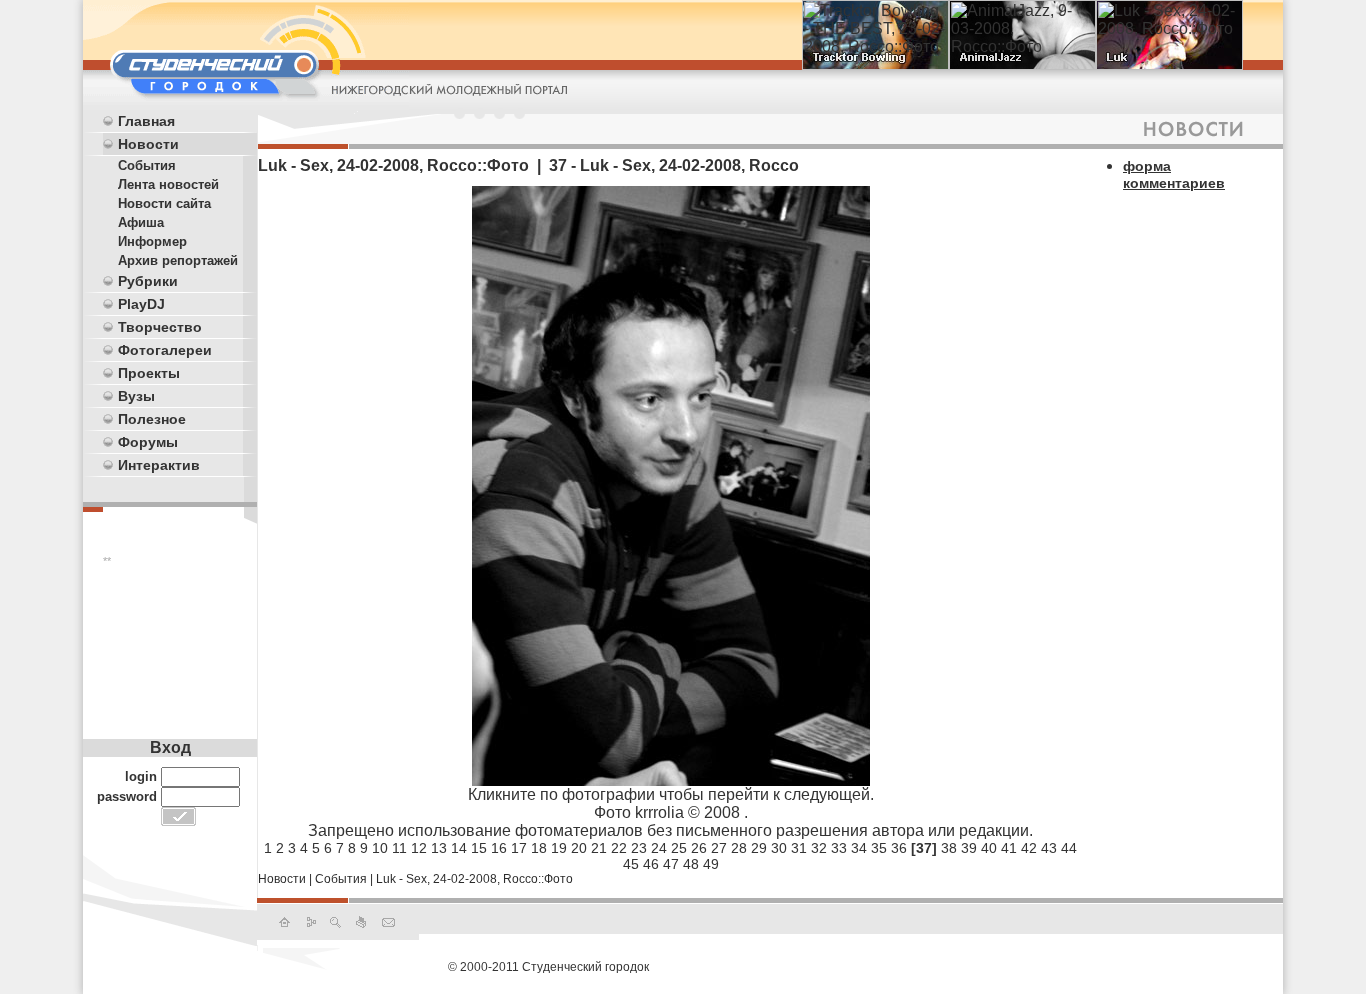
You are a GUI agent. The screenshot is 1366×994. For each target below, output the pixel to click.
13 (439, 848)
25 (679, 848)
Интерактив (159, 465)
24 (659, 848)
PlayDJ (141, 304)
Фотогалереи (165, 350)
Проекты (149, 373)
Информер (152, 241)
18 (539, 848)
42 (1029, 848)
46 (651, 864)
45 (631, 864)
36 (899, 848)
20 (579, 848)
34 (859, 848)
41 (1009, 848)
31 (799, 848)
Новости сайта (164, 203)
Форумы (148, 442)
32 (819, 848)
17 (519, 848)
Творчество (160, 327)
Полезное (152, 419)
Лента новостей (168, 184)
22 (619, 848)
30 (779, 848)
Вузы (136, 396)
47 (671, 864)
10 (380, 848)
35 (879, 848)
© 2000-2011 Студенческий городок (548, 967)
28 (739, 848)
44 (1069, 848)
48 (691, 864)
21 (599, 848)
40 (989, 848)
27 (719, 848)
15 (479, 848)
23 (639, 848)
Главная (146, 121)
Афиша (141, 222)
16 (499, 848)
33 (839, 848)
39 (969, 848)
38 (949, 848)
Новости (148, 144)
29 (759, 848)
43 (1049, 848)
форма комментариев (1174, 174)
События (147, 165)
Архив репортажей (178, 260)
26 (699, 848)
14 (459, 848)
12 (419, 848)
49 (711, 864)
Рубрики (148, 281)
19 (559, 848)
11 (399, 848)
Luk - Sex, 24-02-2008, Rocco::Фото (474, 879)
